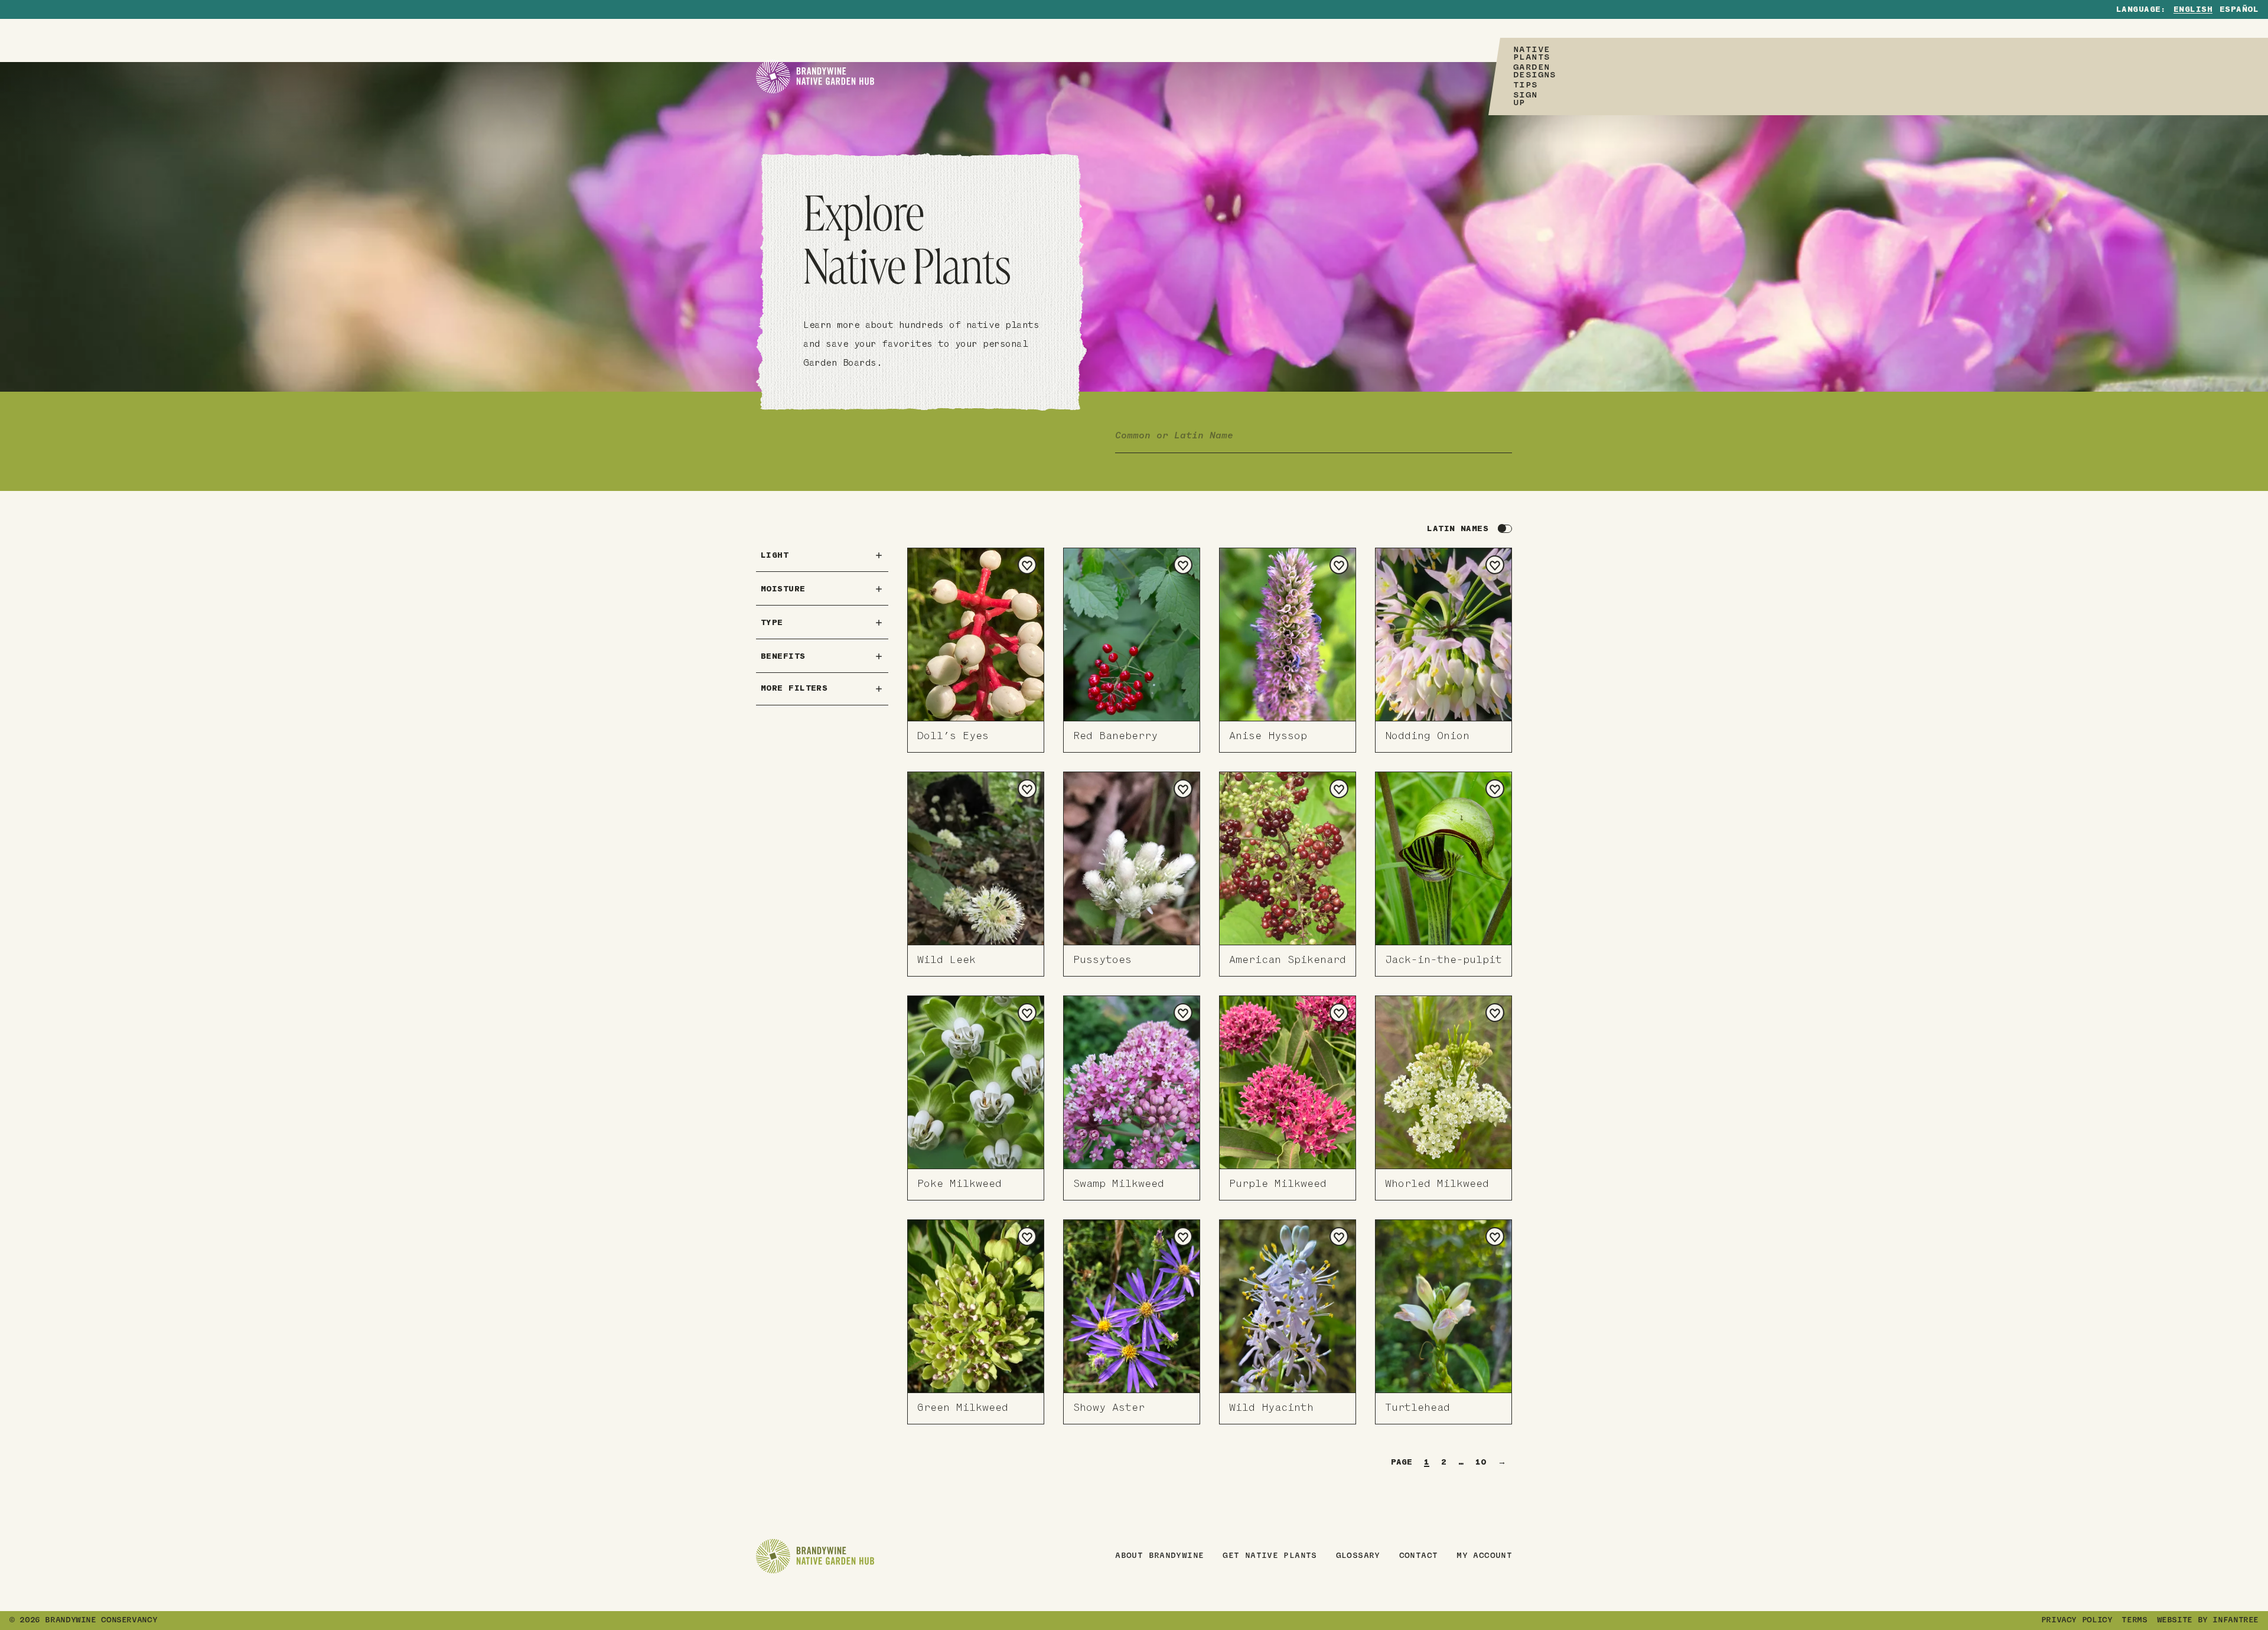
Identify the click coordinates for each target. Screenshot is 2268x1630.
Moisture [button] (783, 589)
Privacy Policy (2077, 1621)
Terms (2134, 1621)
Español (2239, 10)
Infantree (2236, 1621)
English (2193, 10)
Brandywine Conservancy (101, 1621)
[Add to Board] (1027, 565)
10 (1481, 1463)
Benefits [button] (783, 657)
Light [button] (775, 556)
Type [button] (772, 623)
